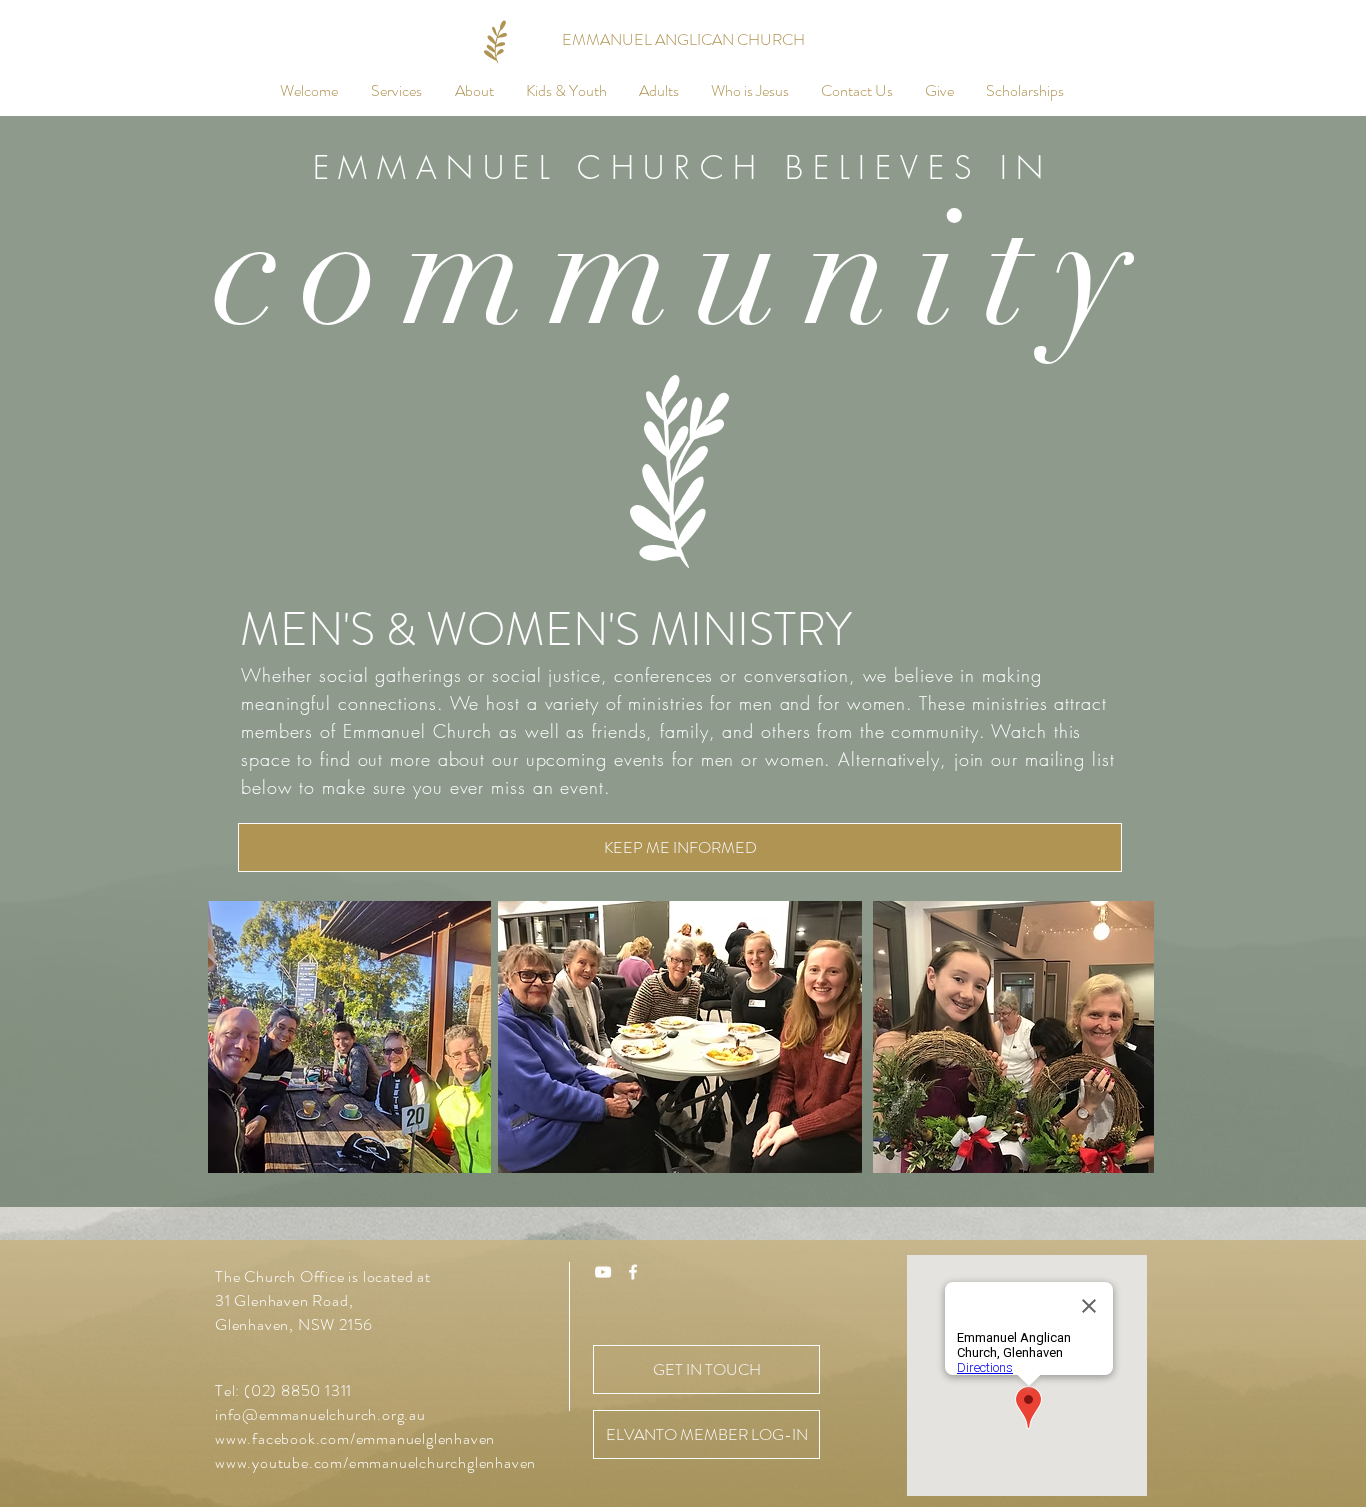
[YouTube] (603, 1272)
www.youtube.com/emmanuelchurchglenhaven (375, 1462)
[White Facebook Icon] (633, 1272)
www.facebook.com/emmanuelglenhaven (355, 1438)
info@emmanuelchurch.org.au (320, 1414)
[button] (396, 91)
